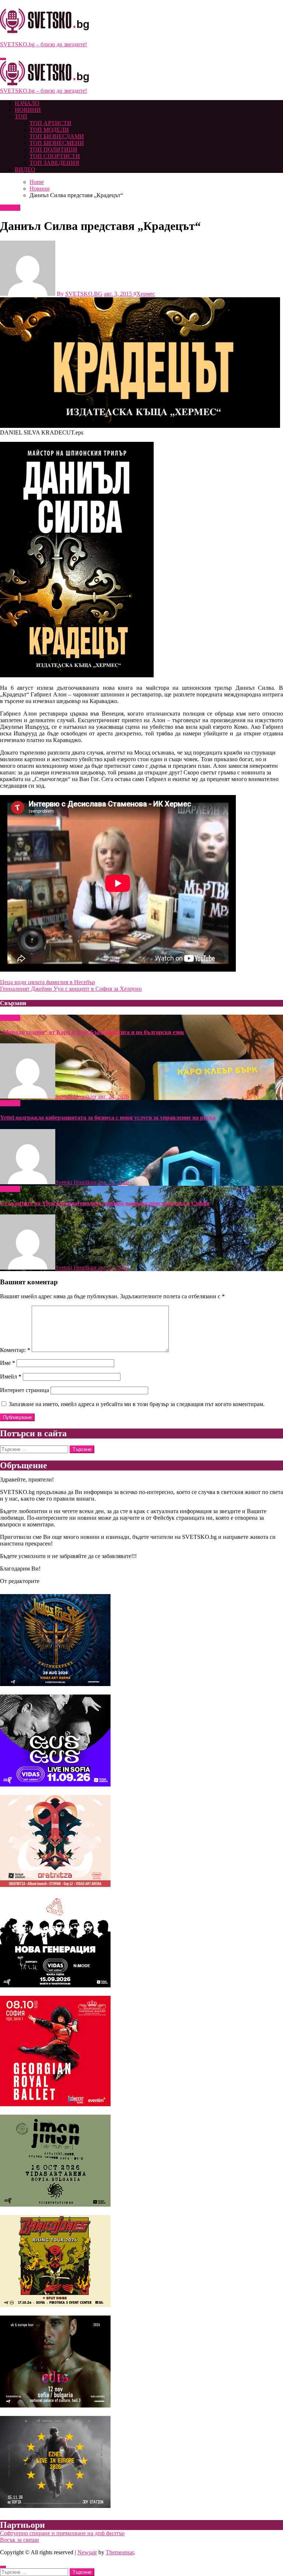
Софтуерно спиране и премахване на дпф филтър (62, 2533)
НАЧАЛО (27, 103)
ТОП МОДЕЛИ (49, 130)
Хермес (146, 294)
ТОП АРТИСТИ (50, 123)
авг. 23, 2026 (113, 1268)
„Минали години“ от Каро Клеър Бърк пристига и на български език (92, 1032)
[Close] (3, 2567)
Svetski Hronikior (77, 1097)
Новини (10, 208)
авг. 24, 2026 (113, 1097)
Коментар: (15, 1350)
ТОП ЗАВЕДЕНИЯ (54, 163)
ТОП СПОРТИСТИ (55, 156)
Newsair (87, 2552)
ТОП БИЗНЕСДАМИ (57, 136)
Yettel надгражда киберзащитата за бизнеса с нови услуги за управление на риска (108, 1117)
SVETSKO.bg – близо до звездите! (43, 44)
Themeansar (120, 2552)
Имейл (11, 1376)
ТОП (21, 116)
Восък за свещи (20, 2540)
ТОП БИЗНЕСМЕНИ (57, 143)
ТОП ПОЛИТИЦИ (53, 150)
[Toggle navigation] (3, 59)
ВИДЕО (25, 169)
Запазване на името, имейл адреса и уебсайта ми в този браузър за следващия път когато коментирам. (137, 1404)
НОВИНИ (28, 110)
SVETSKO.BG (84, 294)
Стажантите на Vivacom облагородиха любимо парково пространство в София (105, 1203)
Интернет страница (25, 1390)
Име (8, 1363)
